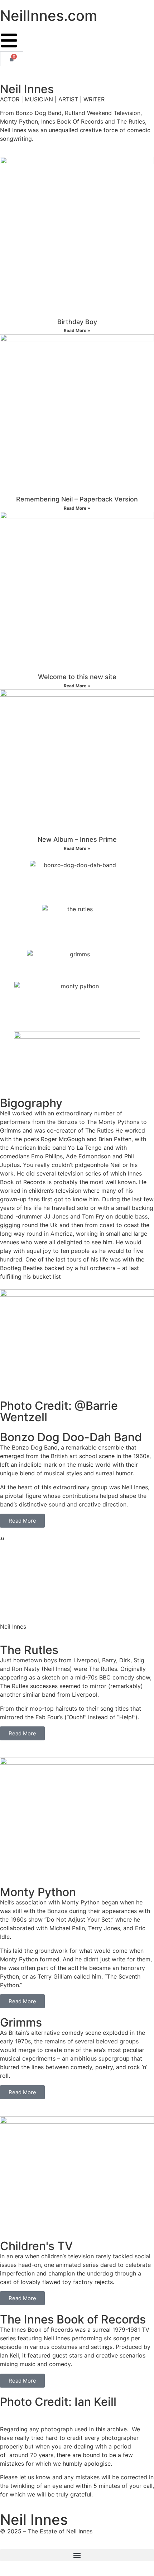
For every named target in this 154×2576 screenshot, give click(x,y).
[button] (77, 2555)
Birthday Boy (77, 322)
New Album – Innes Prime (77, 839)
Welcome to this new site (77, 677)
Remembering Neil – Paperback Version (77, 499)
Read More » (77, 330)
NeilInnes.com (49, 16)
